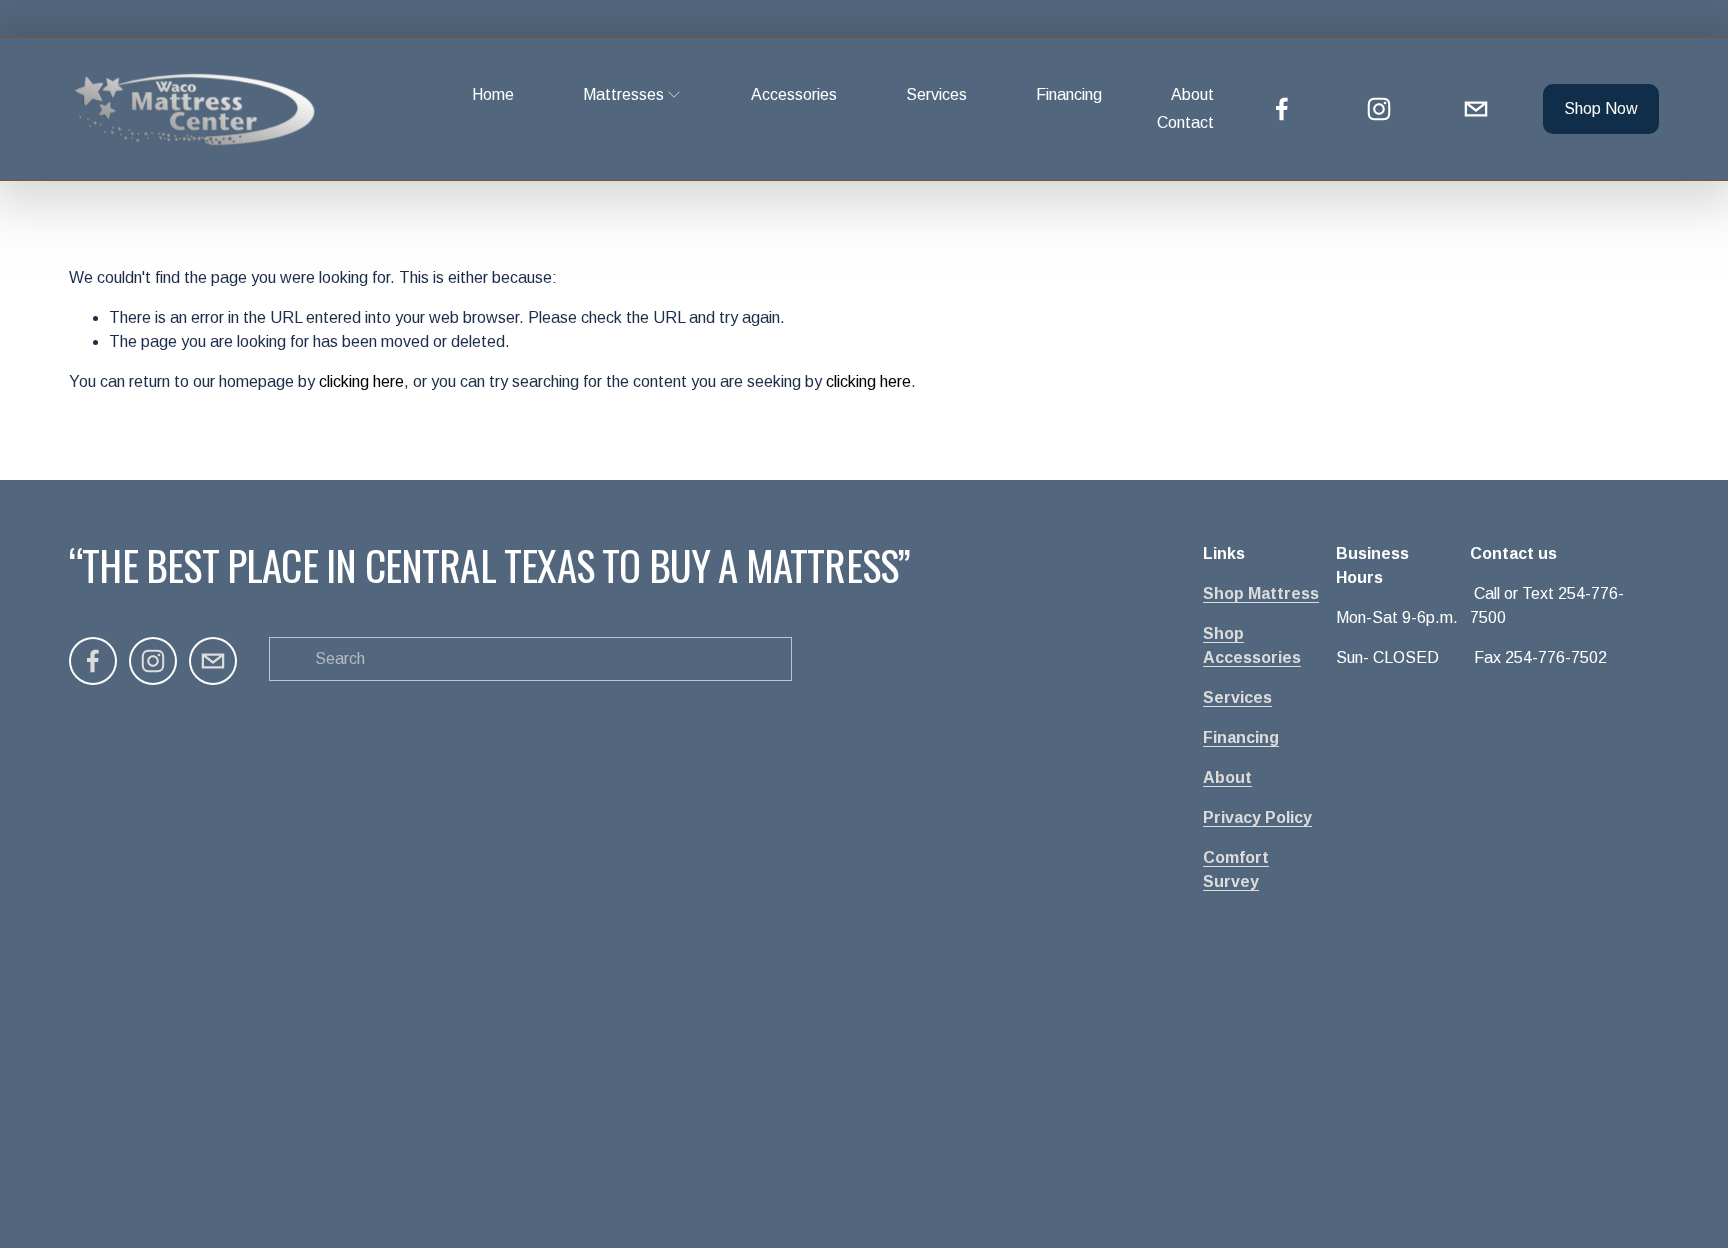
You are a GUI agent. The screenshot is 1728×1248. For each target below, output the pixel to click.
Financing (1069, 94)
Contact (1185, 122)
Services (936, 94)
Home (493, 94)
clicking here (361, 381)
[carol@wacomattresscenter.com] (1476, 109)
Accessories (794, 94)
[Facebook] (1282, 109)
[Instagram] (1379, 109)
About (1192, 94)
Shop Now (1601, 108)
